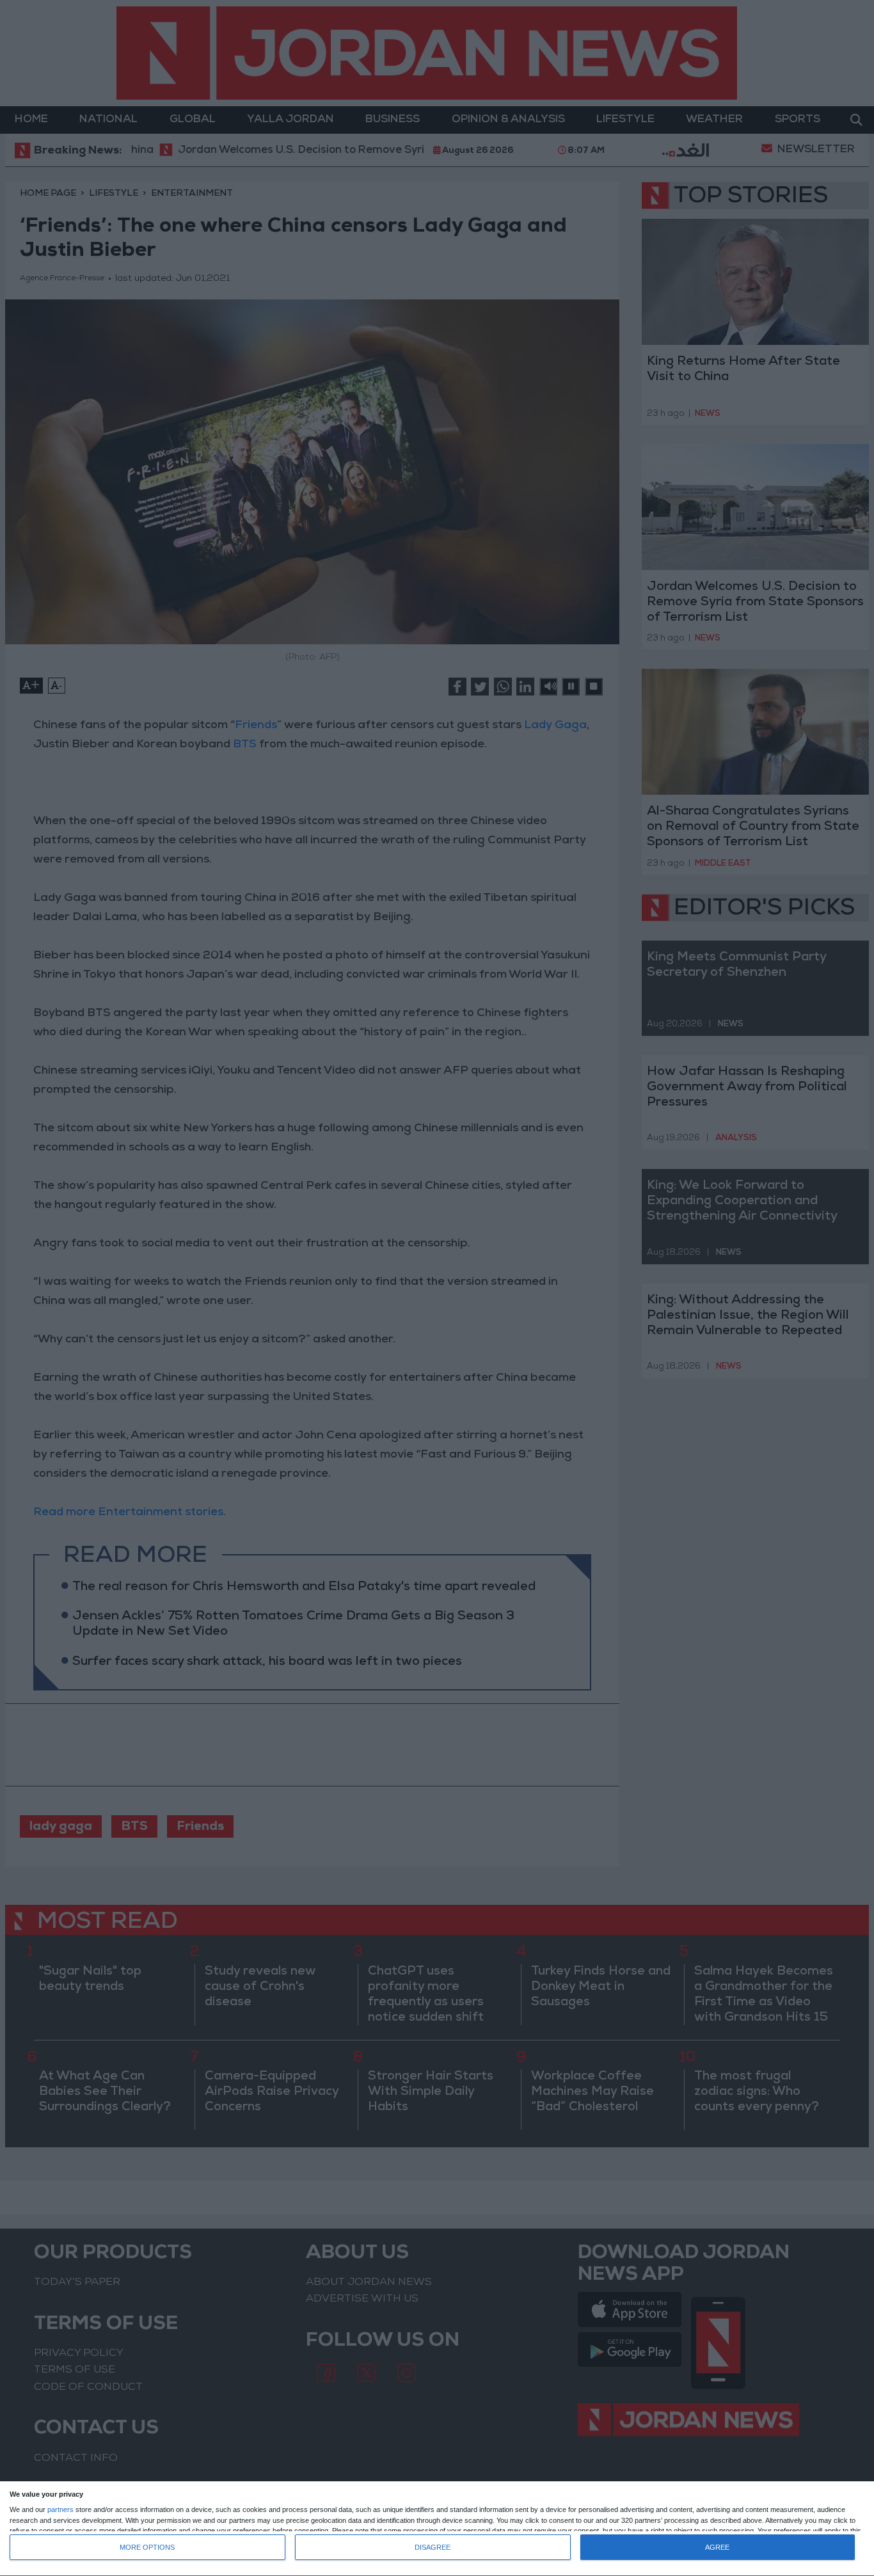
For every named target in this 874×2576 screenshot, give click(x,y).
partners (60, 2510)
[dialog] (437, 2529)
